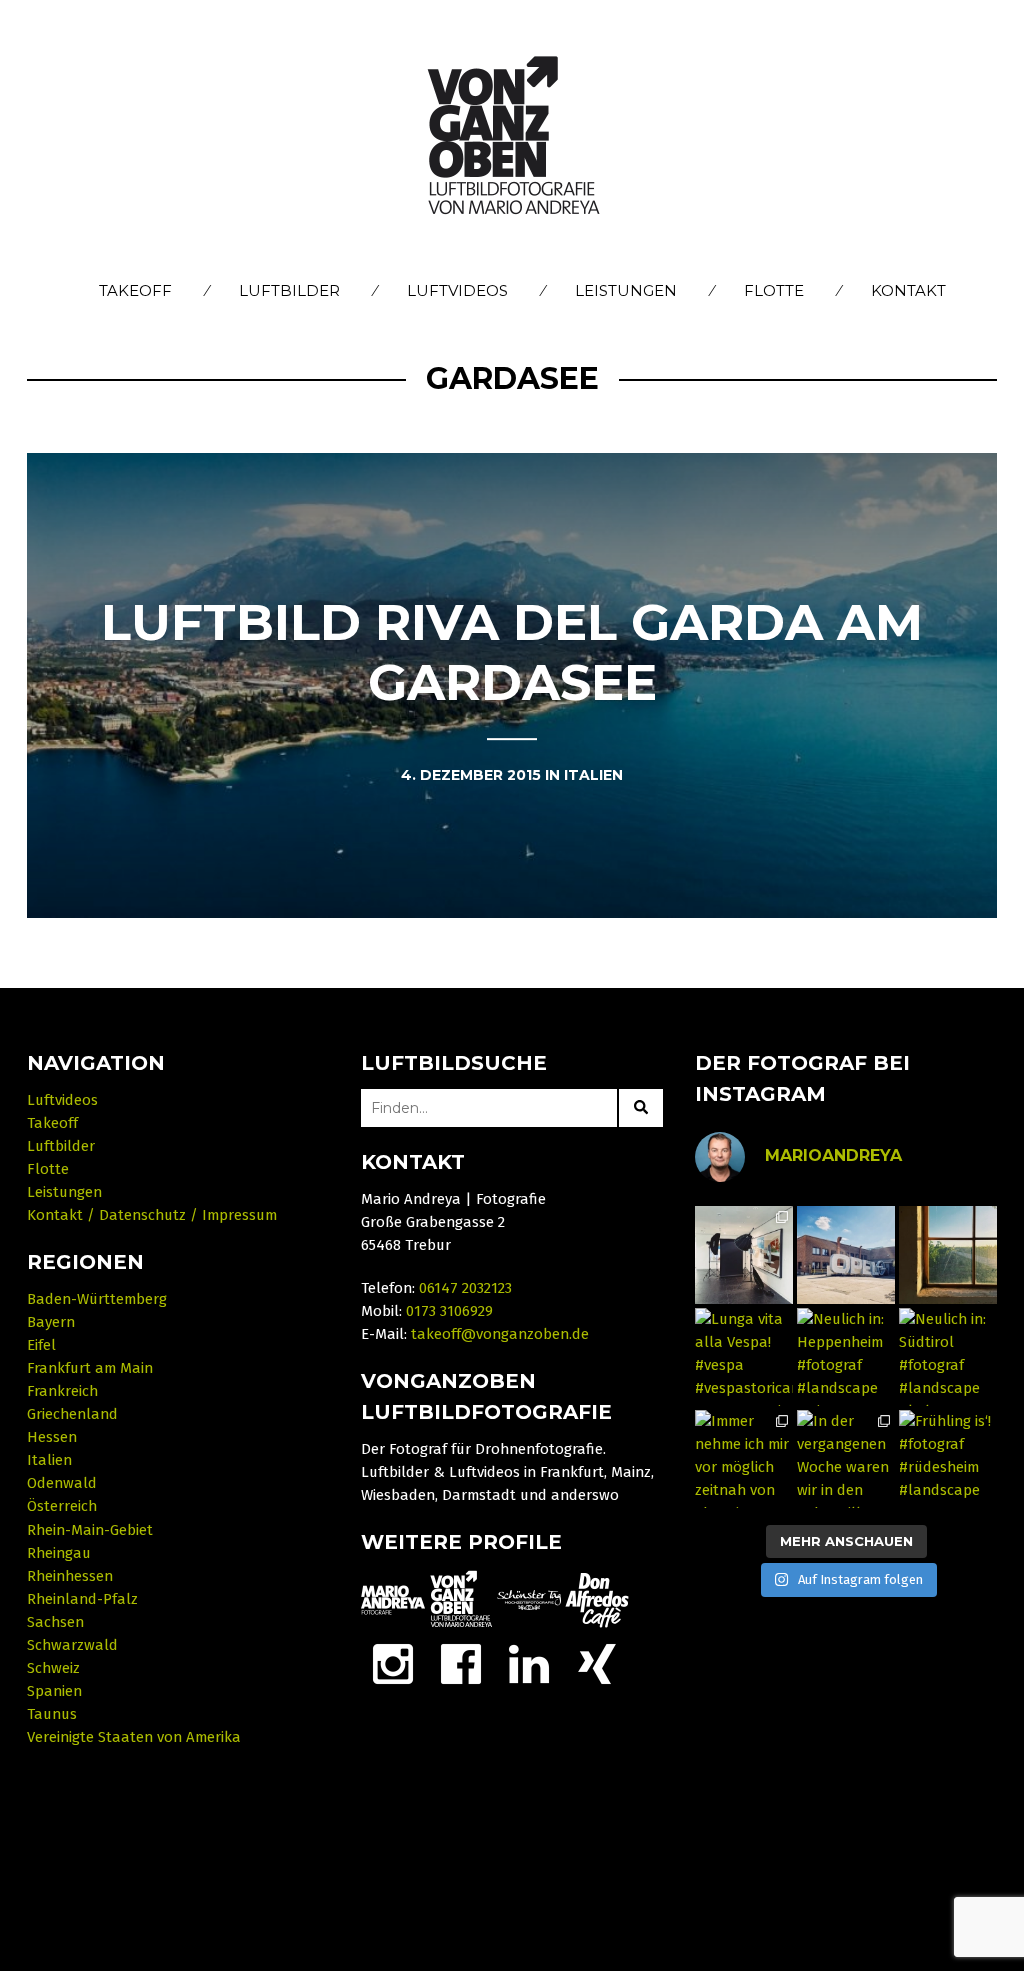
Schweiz (53, 1668)
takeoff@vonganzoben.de (500, 1334)
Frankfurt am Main (90, 1368)
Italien (49, 1460)
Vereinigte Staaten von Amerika (134, 1737)
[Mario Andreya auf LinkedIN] (597, 1663)
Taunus (52, 1714)
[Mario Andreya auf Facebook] (461, 1663)
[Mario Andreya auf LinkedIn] (529, 1663)
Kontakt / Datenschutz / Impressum (152, 1215)
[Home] (512, 137)
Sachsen (55, 1622)
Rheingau (59, 1553)
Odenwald (62, 1483)
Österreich (62, 1506)
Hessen (52, 1437)
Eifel (41, 1345)
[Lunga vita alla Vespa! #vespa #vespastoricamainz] (744, 1357)
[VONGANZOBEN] (461, 1599)
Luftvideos (457, 290)
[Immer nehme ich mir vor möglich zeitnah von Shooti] (744, 1459)
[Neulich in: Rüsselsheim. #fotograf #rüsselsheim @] (846, 1255)
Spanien (54, 1691)
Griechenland (72, 1414)
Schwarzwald (72, 1645)
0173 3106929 (449, 1311)
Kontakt (908, 290)
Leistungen (626, 290)
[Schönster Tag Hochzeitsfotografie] (529, 1599)
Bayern (51, 1322)
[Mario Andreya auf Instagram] (393, 1663)
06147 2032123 (465, 1288)
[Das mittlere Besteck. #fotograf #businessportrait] (744, 1255)
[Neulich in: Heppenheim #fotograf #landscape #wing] (846, 1357)
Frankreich (62, 1391)
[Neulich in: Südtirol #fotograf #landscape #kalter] (948, 1357)
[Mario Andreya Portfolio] (393, 1599)
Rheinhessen (70, 1576)
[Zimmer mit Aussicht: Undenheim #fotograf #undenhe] (948, 1255)
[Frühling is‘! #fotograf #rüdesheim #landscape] (948, 1459)
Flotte (774, 290)
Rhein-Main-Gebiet (90, 1530)
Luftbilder (289, 290)
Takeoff (135, 290)
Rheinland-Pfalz (82, 1599)
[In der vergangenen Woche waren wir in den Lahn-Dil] (846, 1459)
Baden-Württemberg (97, 1299)
